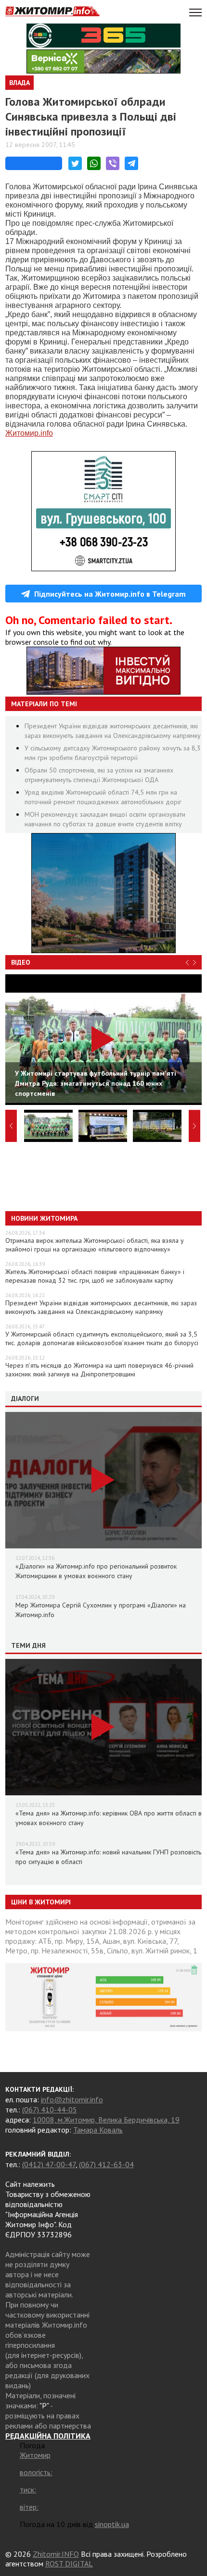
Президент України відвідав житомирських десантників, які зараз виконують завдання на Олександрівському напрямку (101, 1307)
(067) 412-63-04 (106, 2164)
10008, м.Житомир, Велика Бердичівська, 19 (106, 2120)
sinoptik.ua (112, 2524)
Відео (21, 962)
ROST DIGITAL (69, 2564)
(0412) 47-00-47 (49, 2164)
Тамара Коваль (98, 2130)
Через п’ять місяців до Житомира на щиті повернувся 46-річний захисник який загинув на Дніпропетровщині (99, 1370)
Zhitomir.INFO (56, 2554)
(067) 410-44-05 (50, 2110)
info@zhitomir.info (72, 2099)
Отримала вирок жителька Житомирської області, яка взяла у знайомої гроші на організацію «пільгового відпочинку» (95, 1245)
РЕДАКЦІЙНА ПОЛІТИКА (48, 2436)
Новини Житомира (44, 1218)
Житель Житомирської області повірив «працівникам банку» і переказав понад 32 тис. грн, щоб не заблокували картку (95, 1276)
